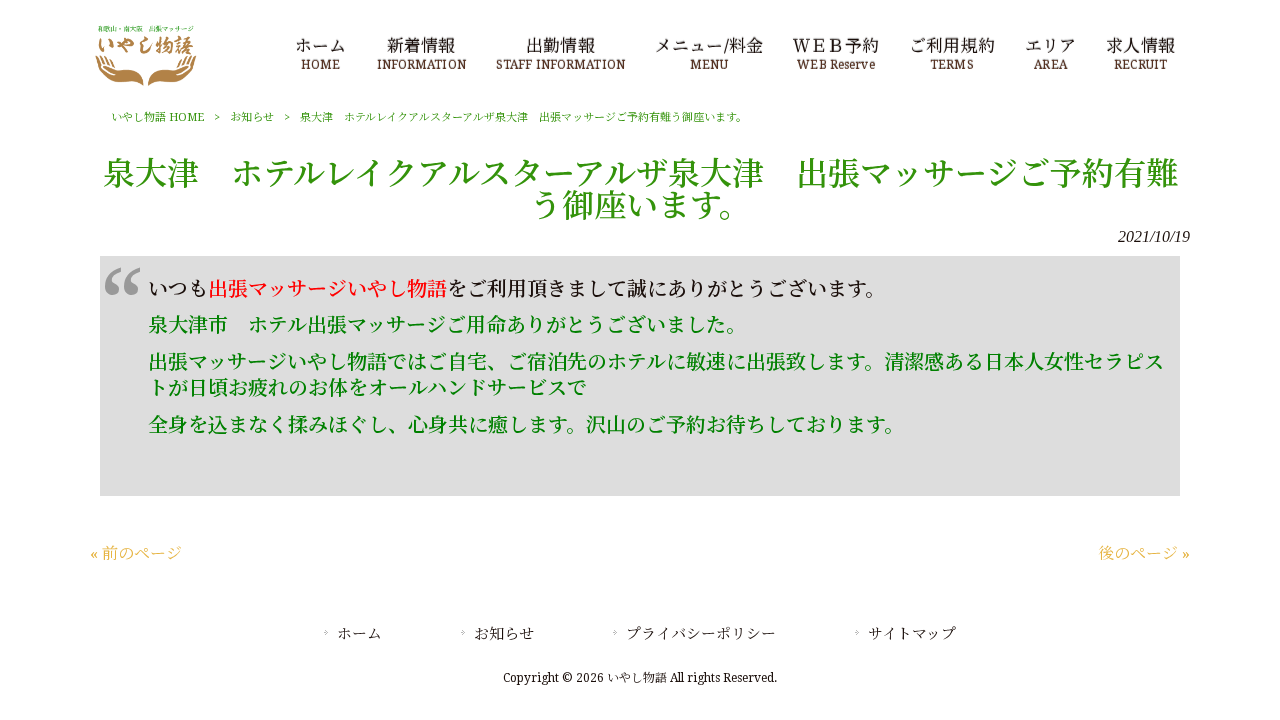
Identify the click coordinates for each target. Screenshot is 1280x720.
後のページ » (1144, 553)
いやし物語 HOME (157, 117)
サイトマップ (912, 634)
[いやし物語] (145, 84)
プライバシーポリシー (701, 634)
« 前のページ (136, 553)
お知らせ (252, 117)
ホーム (359, 634)
